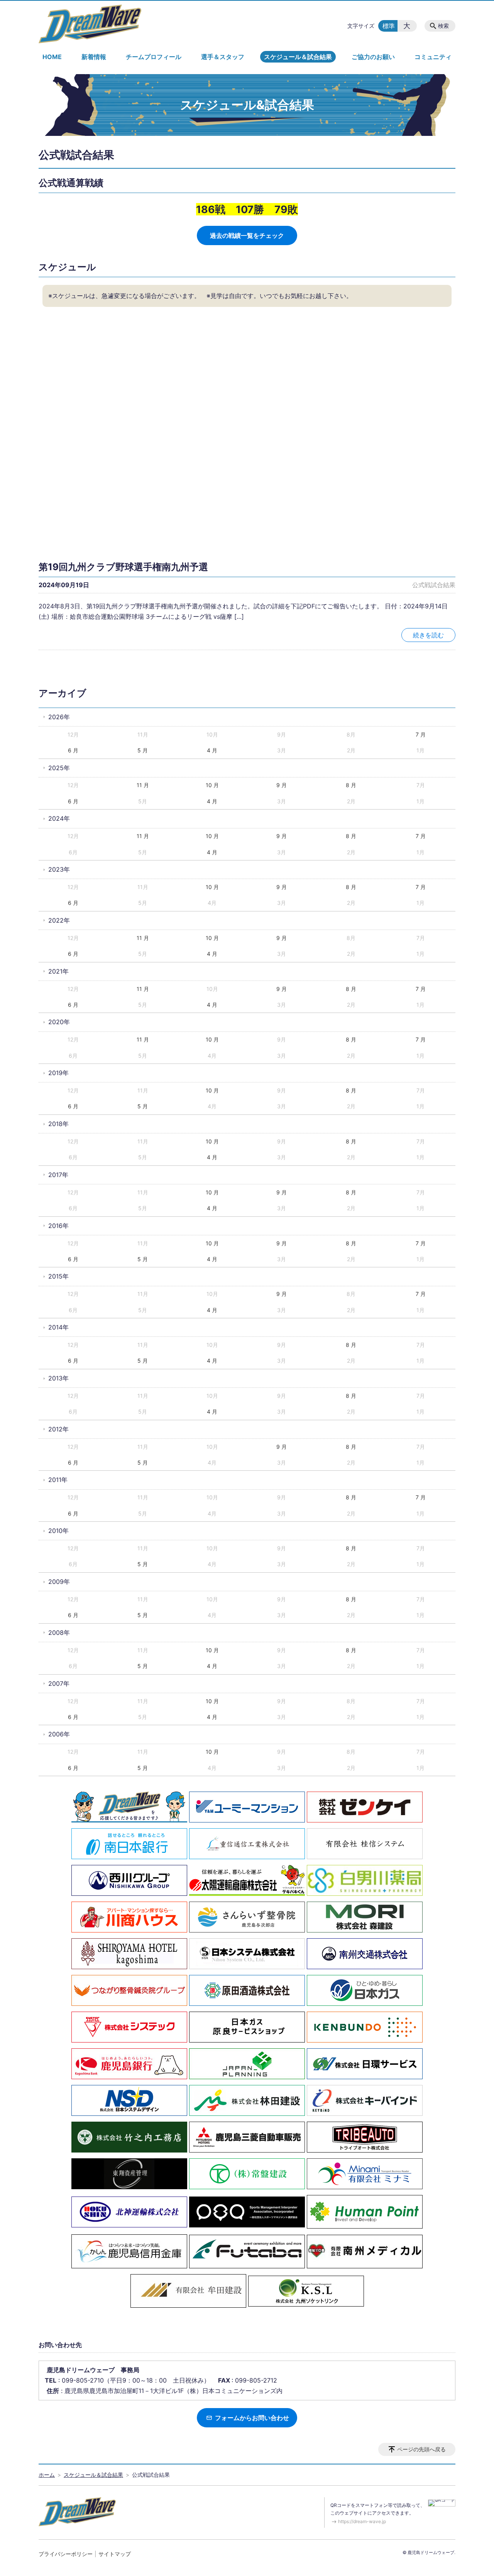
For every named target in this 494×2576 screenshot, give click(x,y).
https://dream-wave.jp (362, 2521)
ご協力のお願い (373, 57)
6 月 (73, 750)
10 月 (212, 785)
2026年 (59, 717)
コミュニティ (433, 57)
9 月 (282, 785)
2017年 (58, 1175)
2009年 (59, 1582)
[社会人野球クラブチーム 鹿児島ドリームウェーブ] (90, 24)
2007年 (59, 1683)
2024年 (59, 818)
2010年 (58, 1531)
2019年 (58, 1073)
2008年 (59, 1633)
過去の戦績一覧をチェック (247, 235)
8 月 (351, 785)
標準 (389, 26)
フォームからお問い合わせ (251, 2418)
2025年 (59, 768)
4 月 (212, 750)
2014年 (58, 1327)
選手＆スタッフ (223, 57)
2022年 (59, 920)
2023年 (59, 869)
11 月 (143, 785)
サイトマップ (115, 2554)
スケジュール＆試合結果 (298, 57)
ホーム (47, 2475)
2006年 (59, 1734)
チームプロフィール (154, 57)
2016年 (58, 1226)
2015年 (58, 1276)
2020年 (59, 1022)
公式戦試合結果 (434, 585)
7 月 (421, 734)
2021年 (58, 971)
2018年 (58, 1124)
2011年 (58, 1480)
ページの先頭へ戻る (421, 2449)
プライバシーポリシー (66, 2554)
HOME (52, 57)
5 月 (143, 750)
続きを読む (428, 635)
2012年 (58, 1429)
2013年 (58, 1378)
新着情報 (94, 57)
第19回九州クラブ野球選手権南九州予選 (123, 567)
